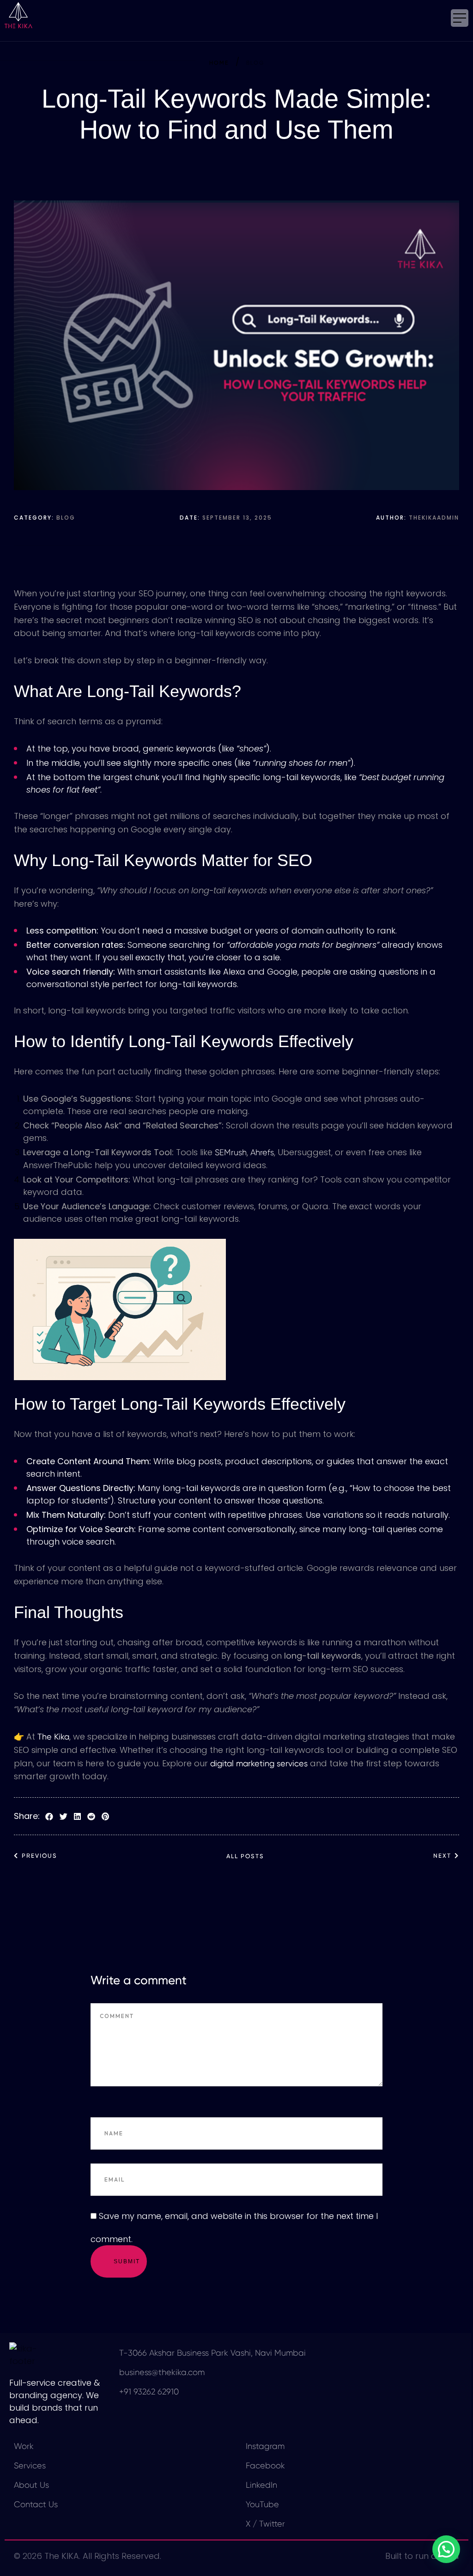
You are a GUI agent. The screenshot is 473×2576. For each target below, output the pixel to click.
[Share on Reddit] (91, 1817)
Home (219, 63)
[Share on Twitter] (64, 1817)
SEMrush (231, 1152)
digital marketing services (259, 1763)
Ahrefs (262, 1152)
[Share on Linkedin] (77, 1817)
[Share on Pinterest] (105, 1817)
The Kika (53, 1737)
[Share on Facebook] (49, 1817)
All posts (245, 1856)
